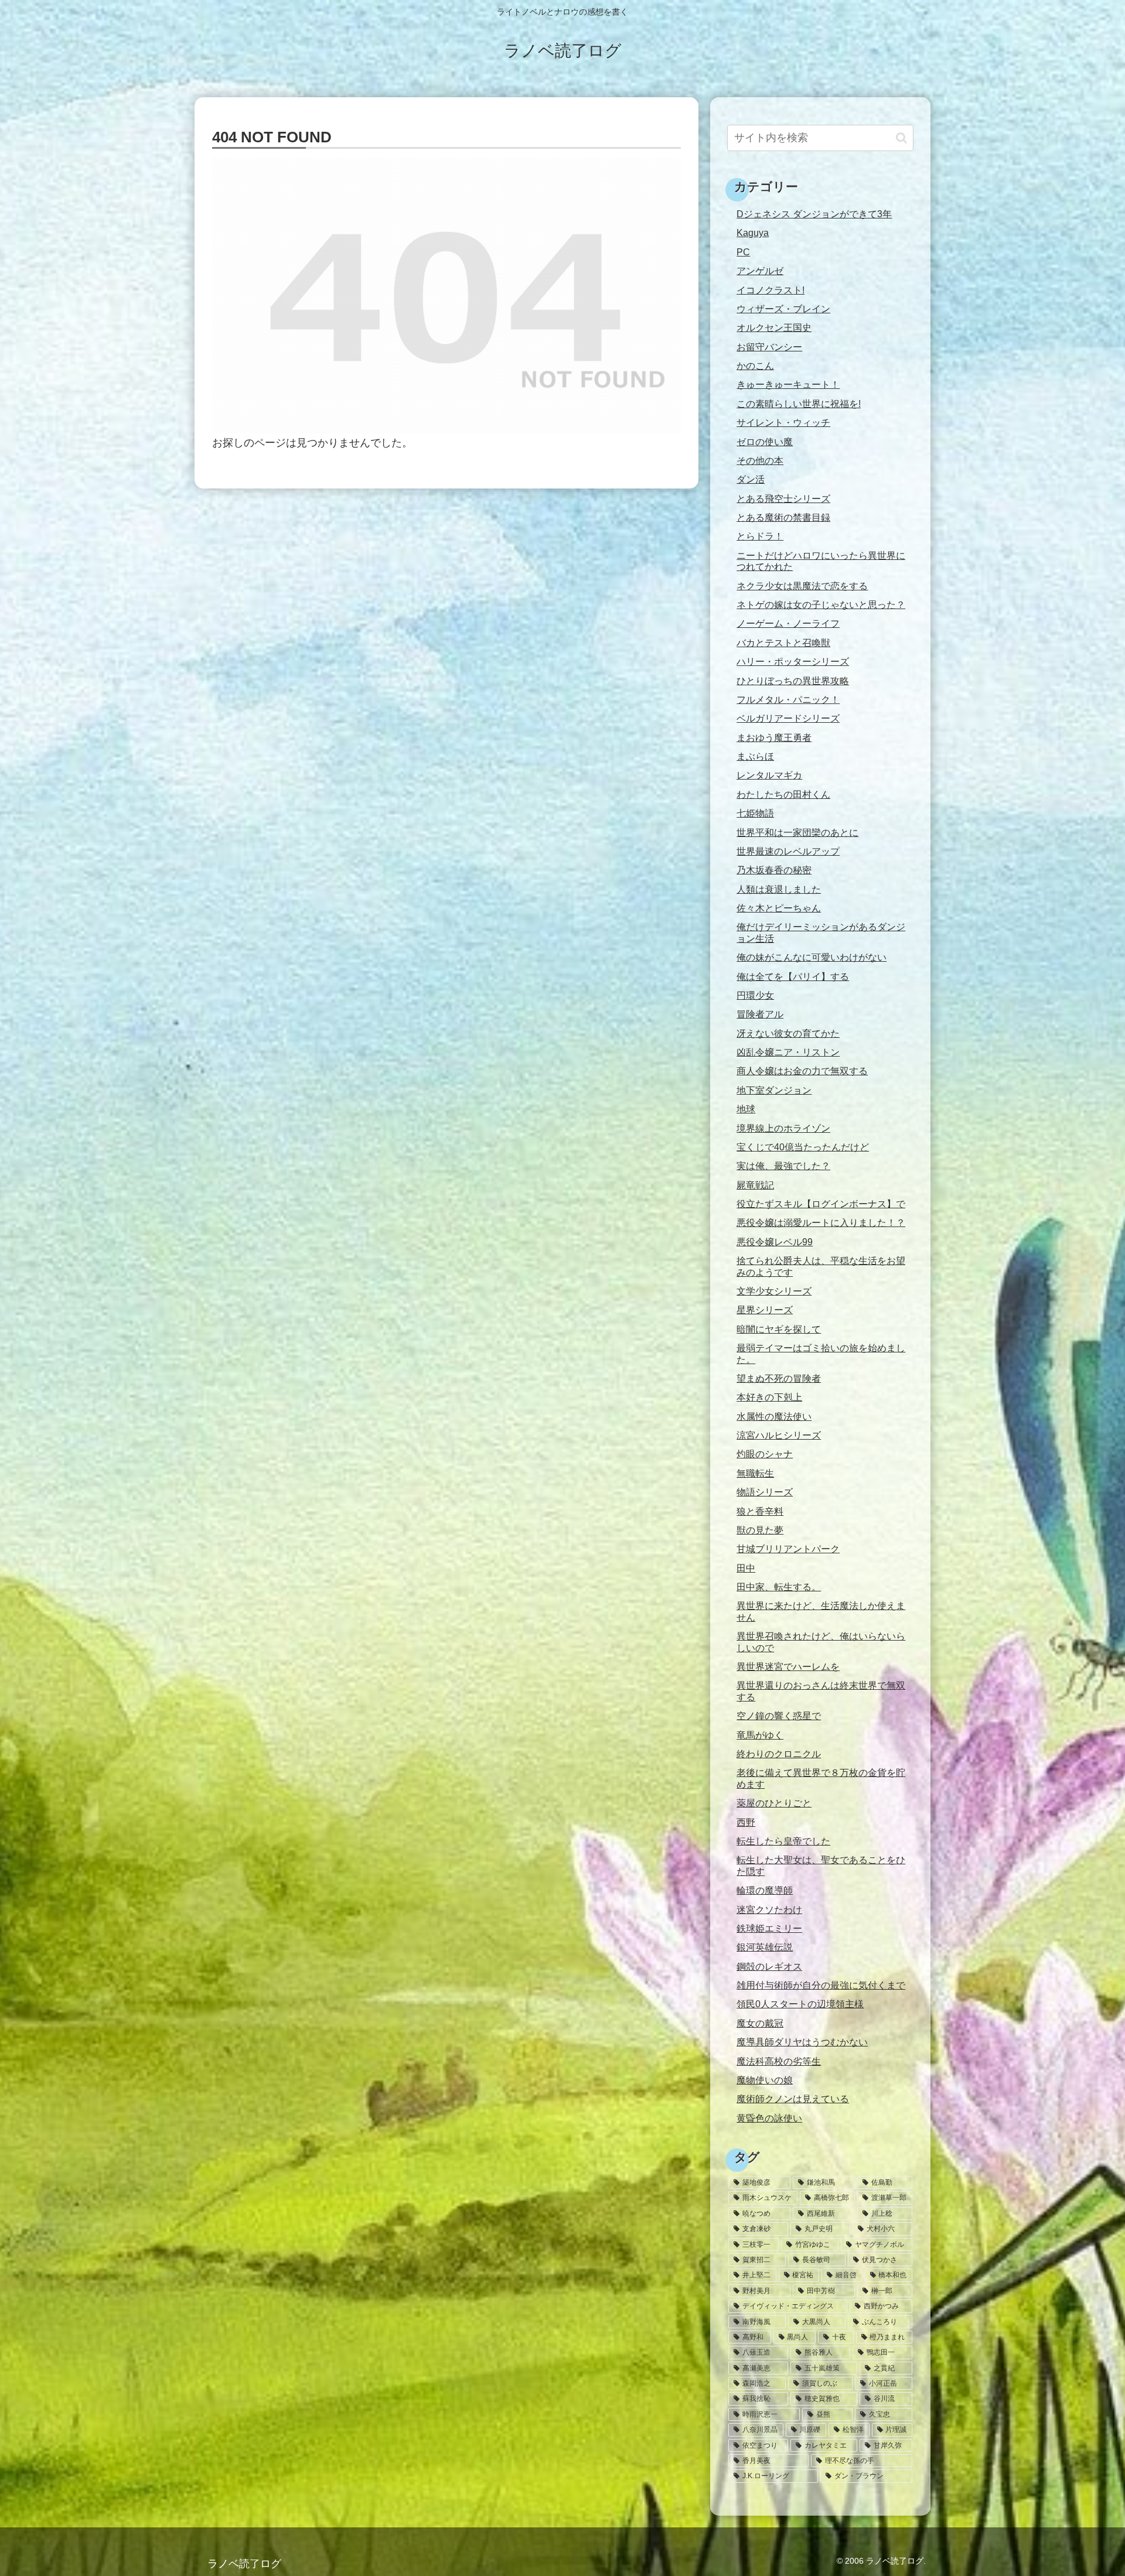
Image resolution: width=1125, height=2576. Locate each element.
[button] (901, 138)
